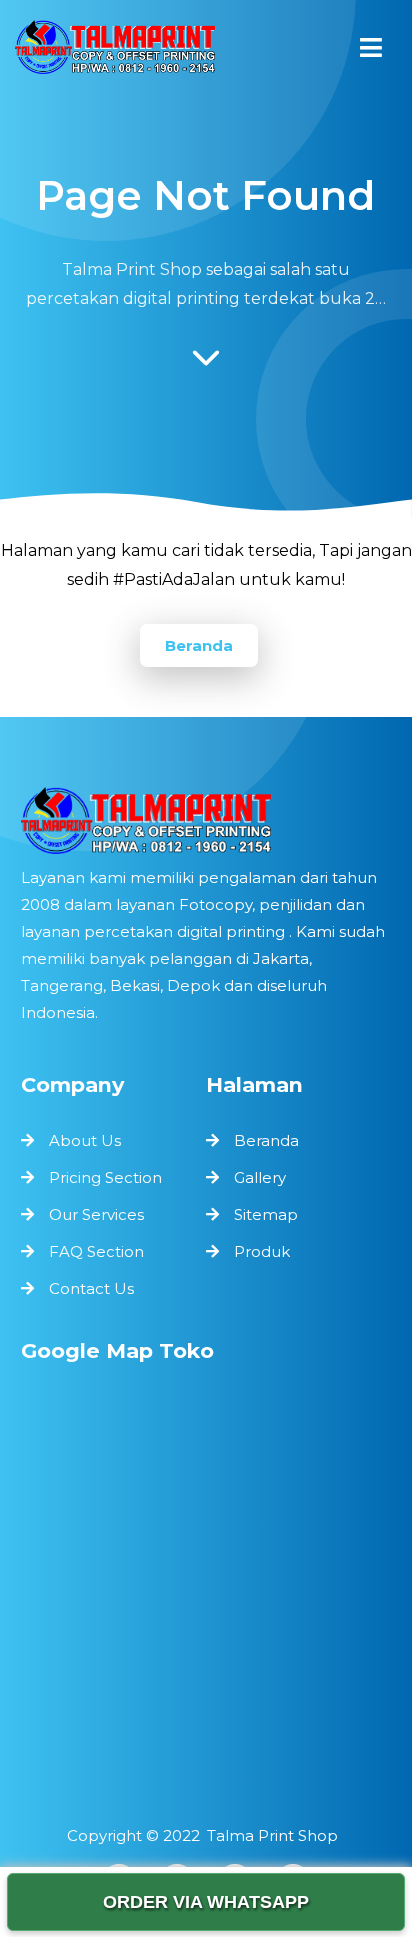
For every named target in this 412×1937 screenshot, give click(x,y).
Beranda (199, 645)
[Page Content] (206, 363)
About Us (85, 1140)
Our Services (96, 1214)
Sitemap (266, 1214)
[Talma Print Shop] (115, 52)
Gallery (260, 1177)
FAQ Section (96, 1251)
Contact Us (91, 1288)
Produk (262, 1251)
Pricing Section (105, 1177)
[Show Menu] (371, 47)
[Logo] (206, 820)
